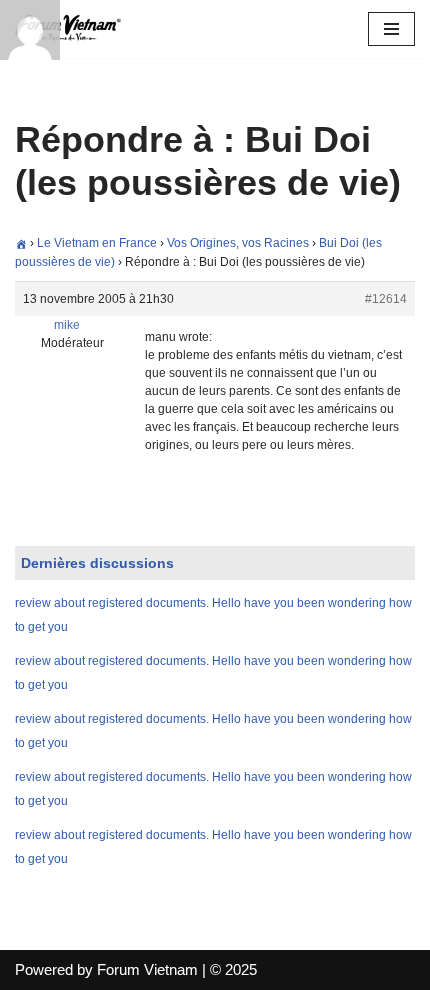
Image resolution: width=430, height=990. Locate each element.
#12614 (386, 299)
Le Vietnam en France (97, 243)
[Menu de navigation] (391, 29)
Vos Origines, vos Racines (238, 243)
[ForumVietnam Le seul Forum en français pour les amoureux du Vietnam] (75, 29)
